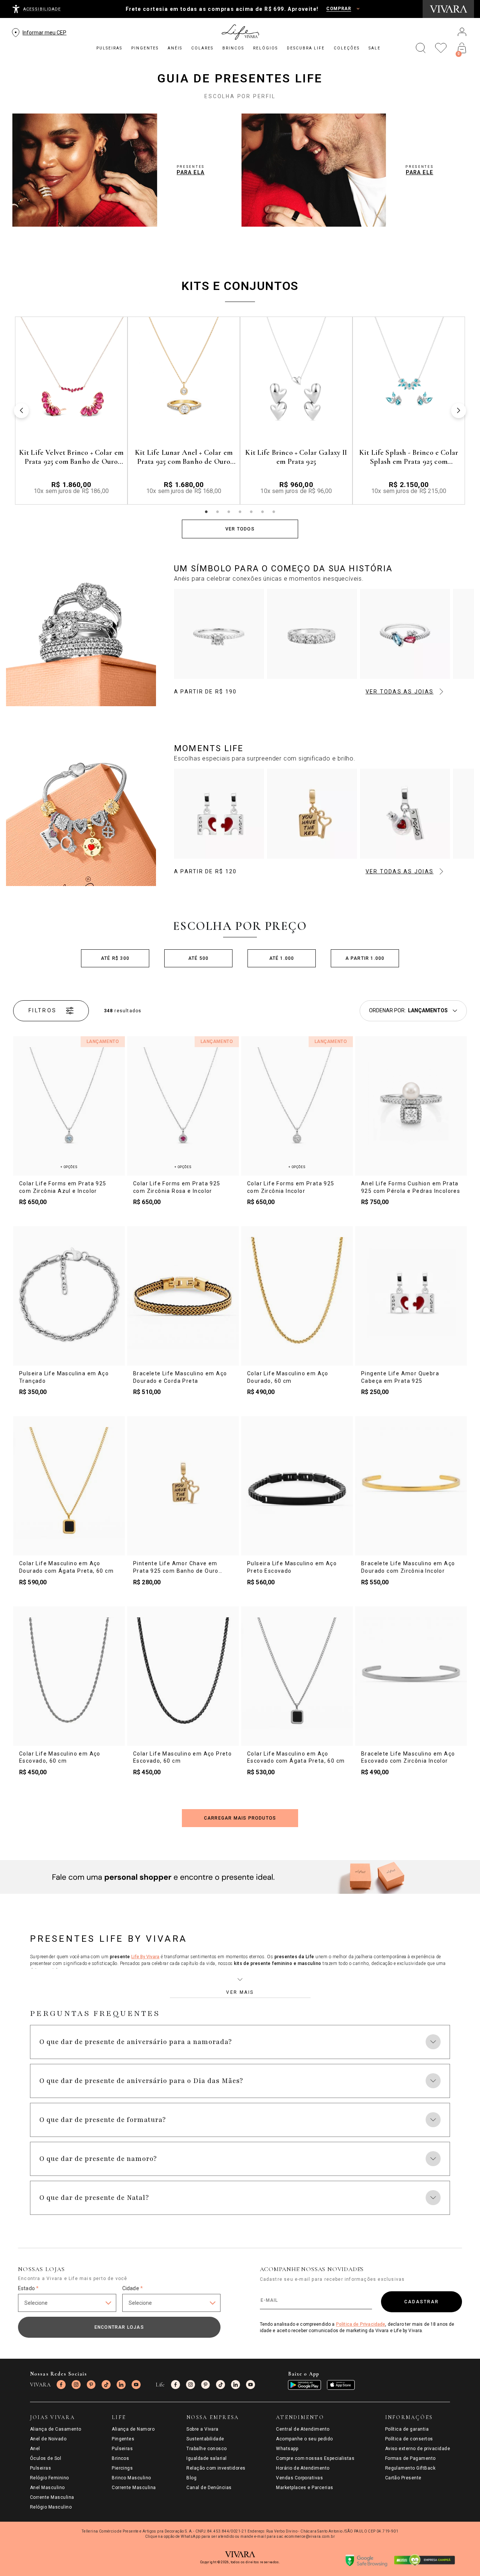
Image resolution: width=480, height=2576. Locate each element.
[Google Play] (304, 2385)
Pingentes (123, 2439)
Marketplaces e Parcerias (305, 2488)
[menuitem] (109, 48)
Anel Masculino (47, 2488)
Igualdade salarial (207, 2458)
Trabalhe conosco (207, 2449)
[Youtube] (136, 2385)
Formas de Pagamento (410, 2458)
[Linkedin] (121, 2385)
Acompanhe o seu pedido (304, 2439)
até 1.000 (282, 958)
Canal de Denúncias (209, 2488)
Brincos (120, 2458)
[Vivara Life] (240, 32)
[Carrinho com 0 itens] (462, 48)
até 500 (198, 958)
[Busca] (421, 48)
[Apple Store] (341, 2385)
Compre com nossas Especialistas (315, 2458)
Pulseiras (40, 2468)
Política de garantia (407, 2429)
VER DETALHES (71, 487)
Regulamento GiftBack (410, 2468)
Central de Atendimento (303, 2429)
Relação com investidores (216, 2468)
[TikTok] (106, 2385)
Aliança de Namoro (133, 2429)
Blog (191, 2478)
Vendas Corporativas (299, 2478)
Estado (28, 2288)
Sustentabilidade (205, 2439)
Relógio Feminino (49, 2478)
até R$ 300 (115, 958)
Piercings (122, 2468)
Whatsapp (287, 2449)
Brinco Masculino (131, 2478)
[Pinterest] (91, 2385)
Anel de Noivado (48, 2439)
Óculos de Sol (46, 2458)
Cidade (133, 2288)
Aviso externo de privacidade (418, 2449)
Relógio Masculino (51, 2507)
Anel (35, 2449)
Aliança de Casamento (56, 2429)
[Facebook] (61, 2385)
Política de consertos (409, 2439)
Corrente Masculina (52, 2497)
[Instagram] (76, 2385)
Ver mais (240, 1992)
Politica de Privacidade (361, 2324)
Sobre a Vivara (202, 2429)
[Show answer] (433, 2042)
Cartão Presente (403, 2478)
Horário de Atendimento (303, 2468)
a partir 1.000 (365, 958)
